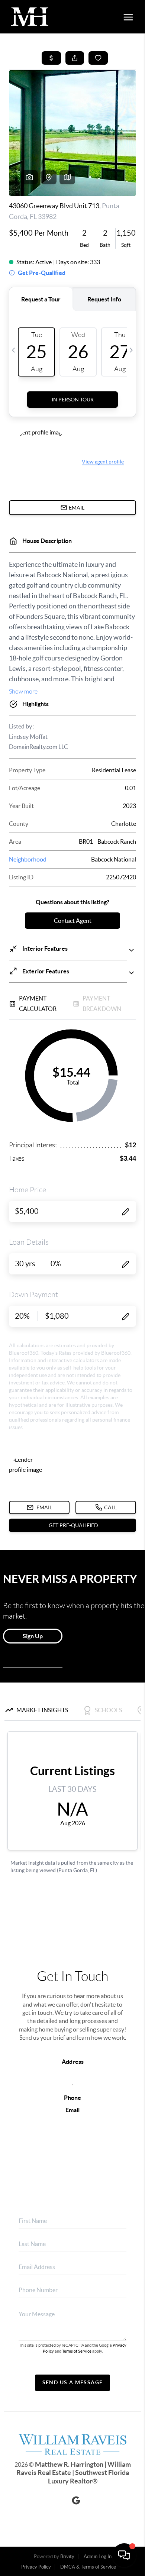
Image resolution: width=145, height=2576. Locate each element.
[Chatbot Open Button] (124, 2555)
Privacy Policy (36, 2567)
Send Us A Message (73, 2382)
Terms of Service (77, 2351)
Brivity (67, 2556)
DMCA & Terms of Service (88, 2567)
